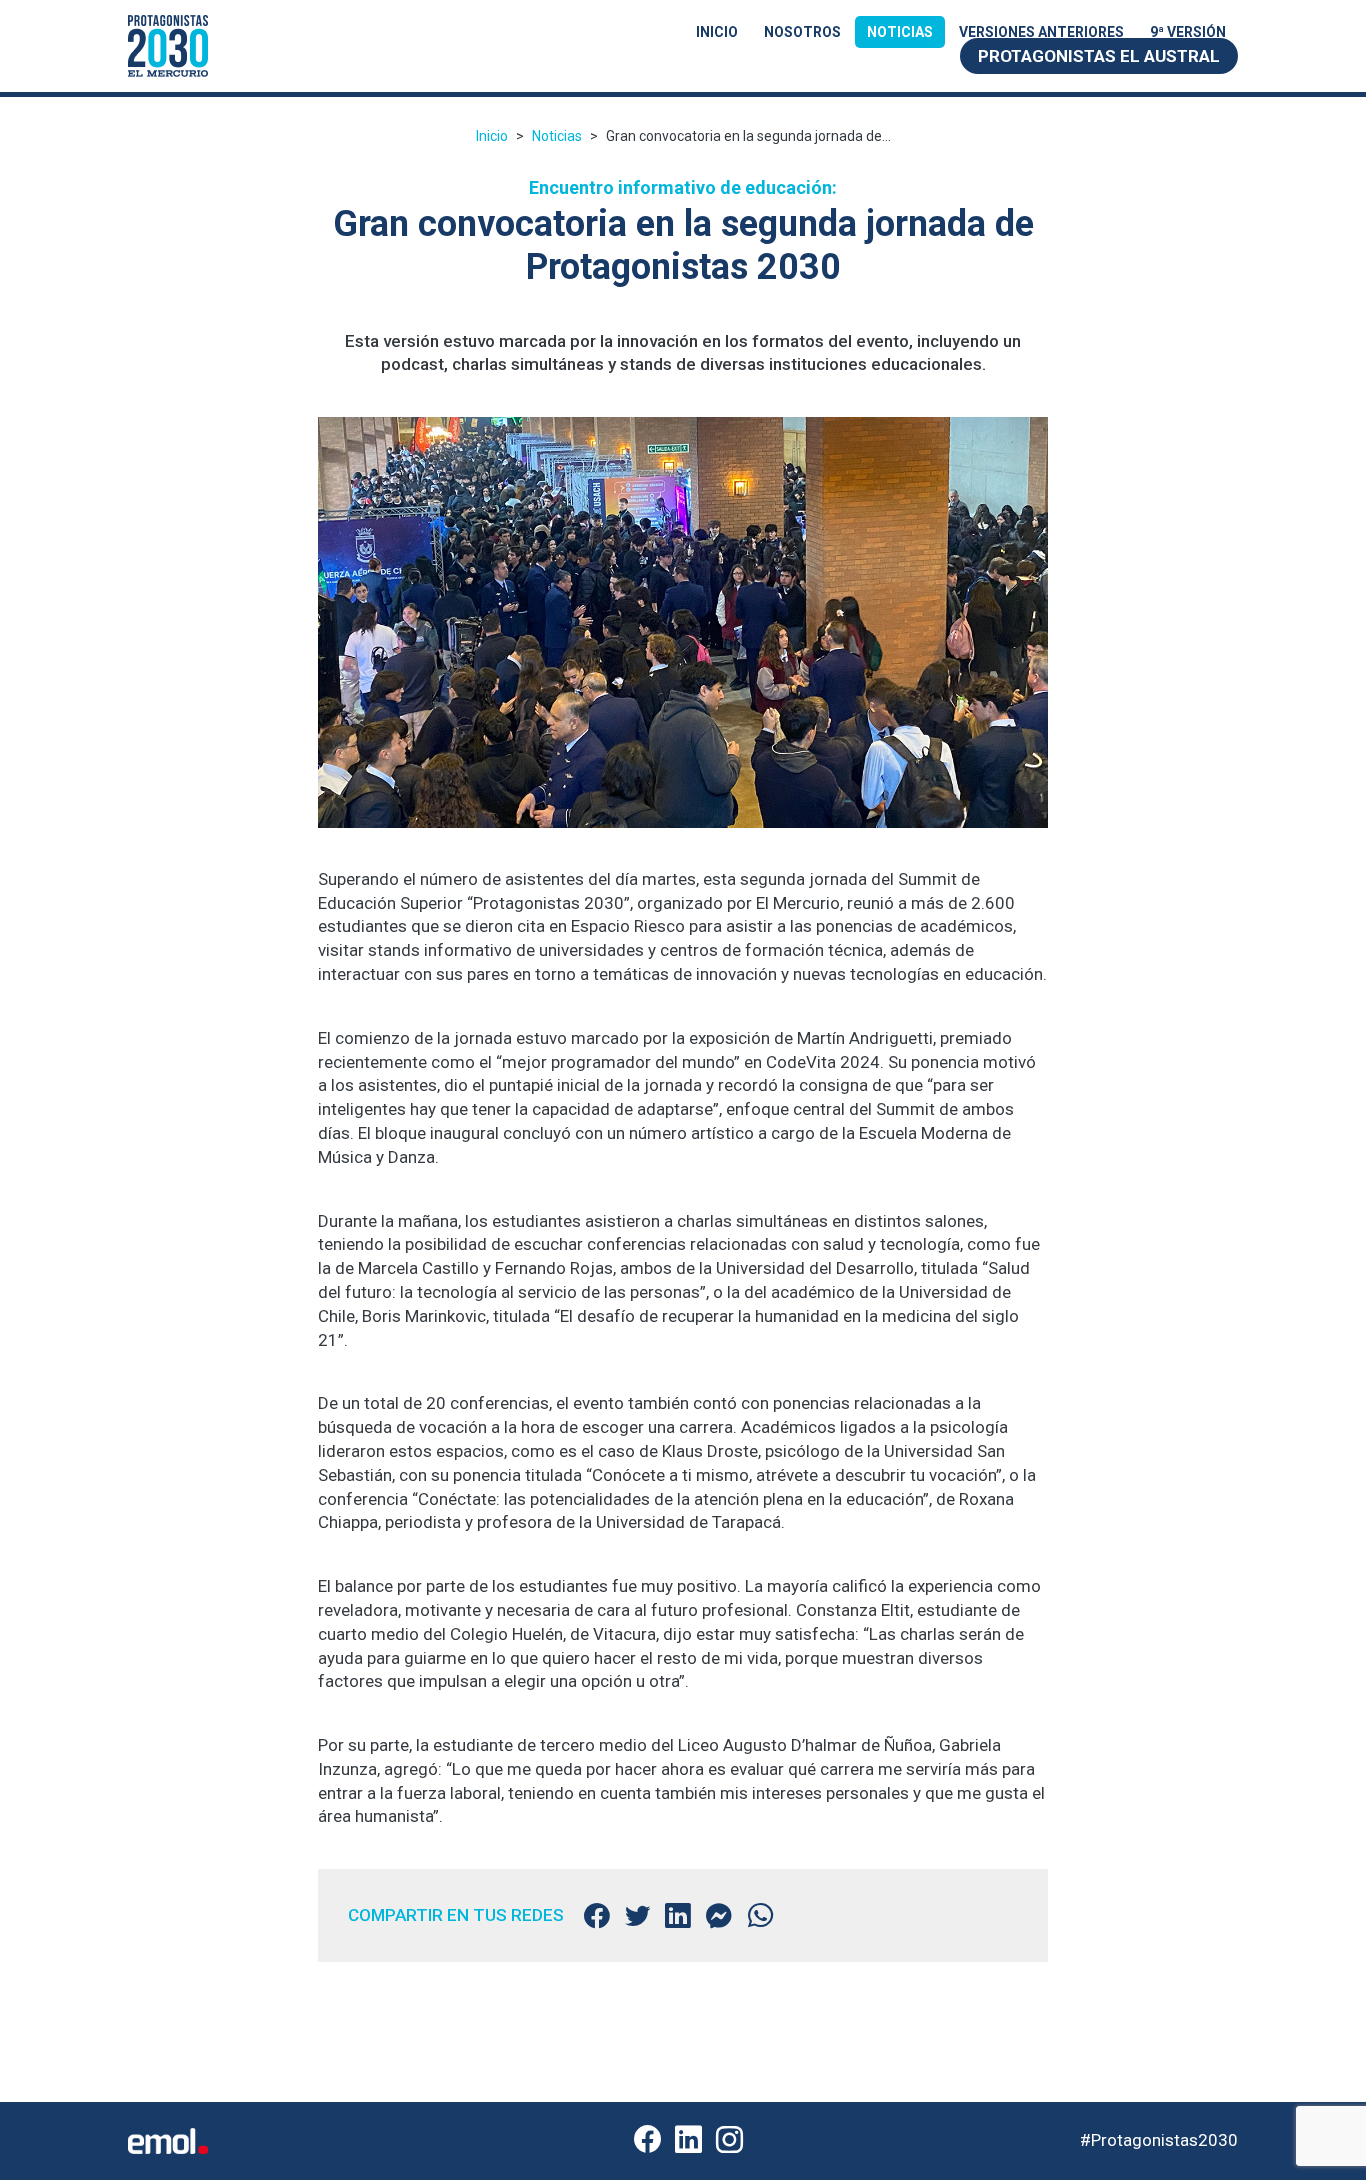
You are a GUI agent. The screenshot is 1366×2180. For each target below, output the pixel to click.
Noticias (900, 32)
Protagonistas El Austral (1099, 56)
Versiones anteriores (1041, 32)
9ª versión (1188, 32)
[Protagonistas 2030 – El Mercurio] (168, 44)
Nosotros (802, 32)
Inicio (717, 32)
